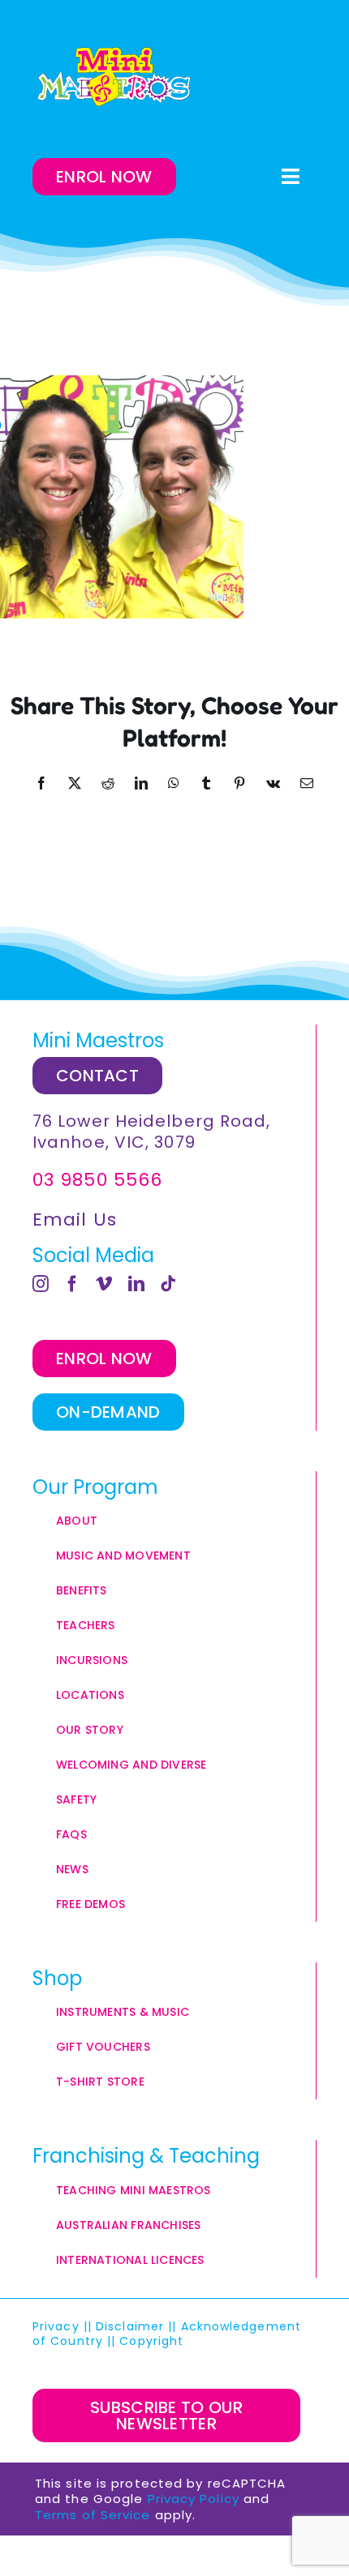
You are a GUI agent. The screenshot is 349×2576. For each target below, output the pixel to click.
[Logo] (114, 77)
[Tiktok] (168, 1284)
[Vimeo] (104, 1284)
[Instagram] (41, 1284)
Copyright (153, 2341)
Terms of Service (93, 2515)
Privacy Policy (194, 2499)
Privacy (56, 2326)
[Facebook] (73, 1284)
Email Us (75, 1220)
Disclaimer (130, 2326)
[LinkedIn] (137, 1284)
